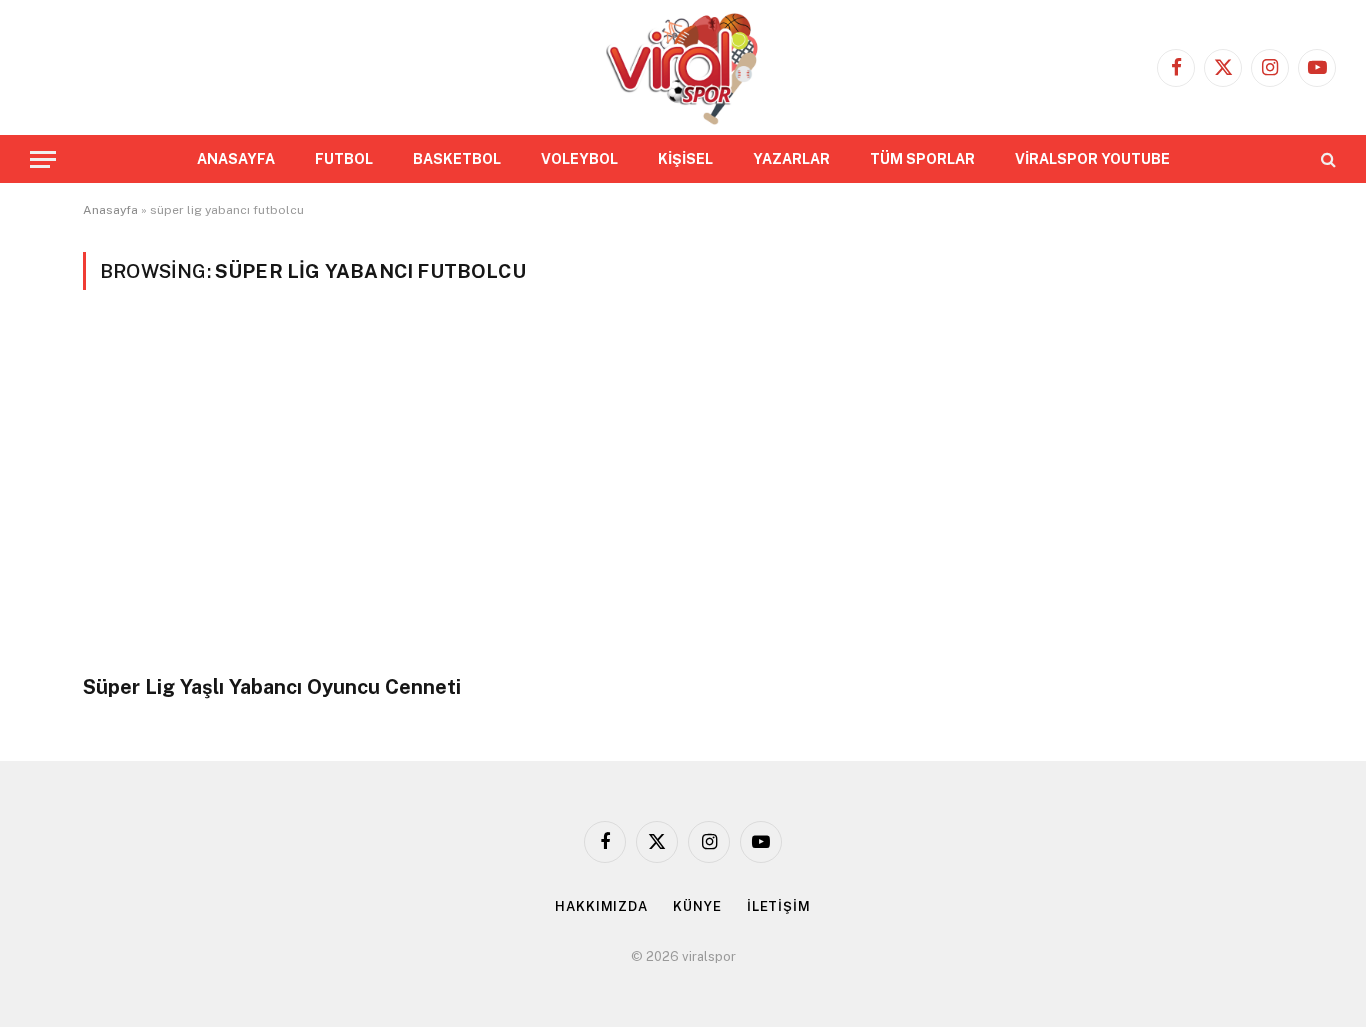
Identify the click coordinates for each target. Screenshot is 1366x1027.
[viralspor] (682, 67)
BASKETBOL (457, 159)
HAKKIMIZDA (601, 906)
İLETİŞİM (779, 906)
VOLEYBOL (579, 159)
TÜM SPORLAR (922, 159)
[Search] (1326, 159)
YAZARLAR (791, 159)
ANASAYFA (236, 159)
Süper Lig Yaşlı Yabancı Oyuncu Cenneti (272, 687)
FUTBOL (344, 159)
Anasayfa (110, 210)
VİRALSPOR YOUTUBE (1092, 159)
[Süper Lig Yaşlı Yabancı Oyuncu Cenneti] (374, 493)
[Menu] (43, 159)
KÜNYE (697, 906)
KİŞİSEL (685, 159)
